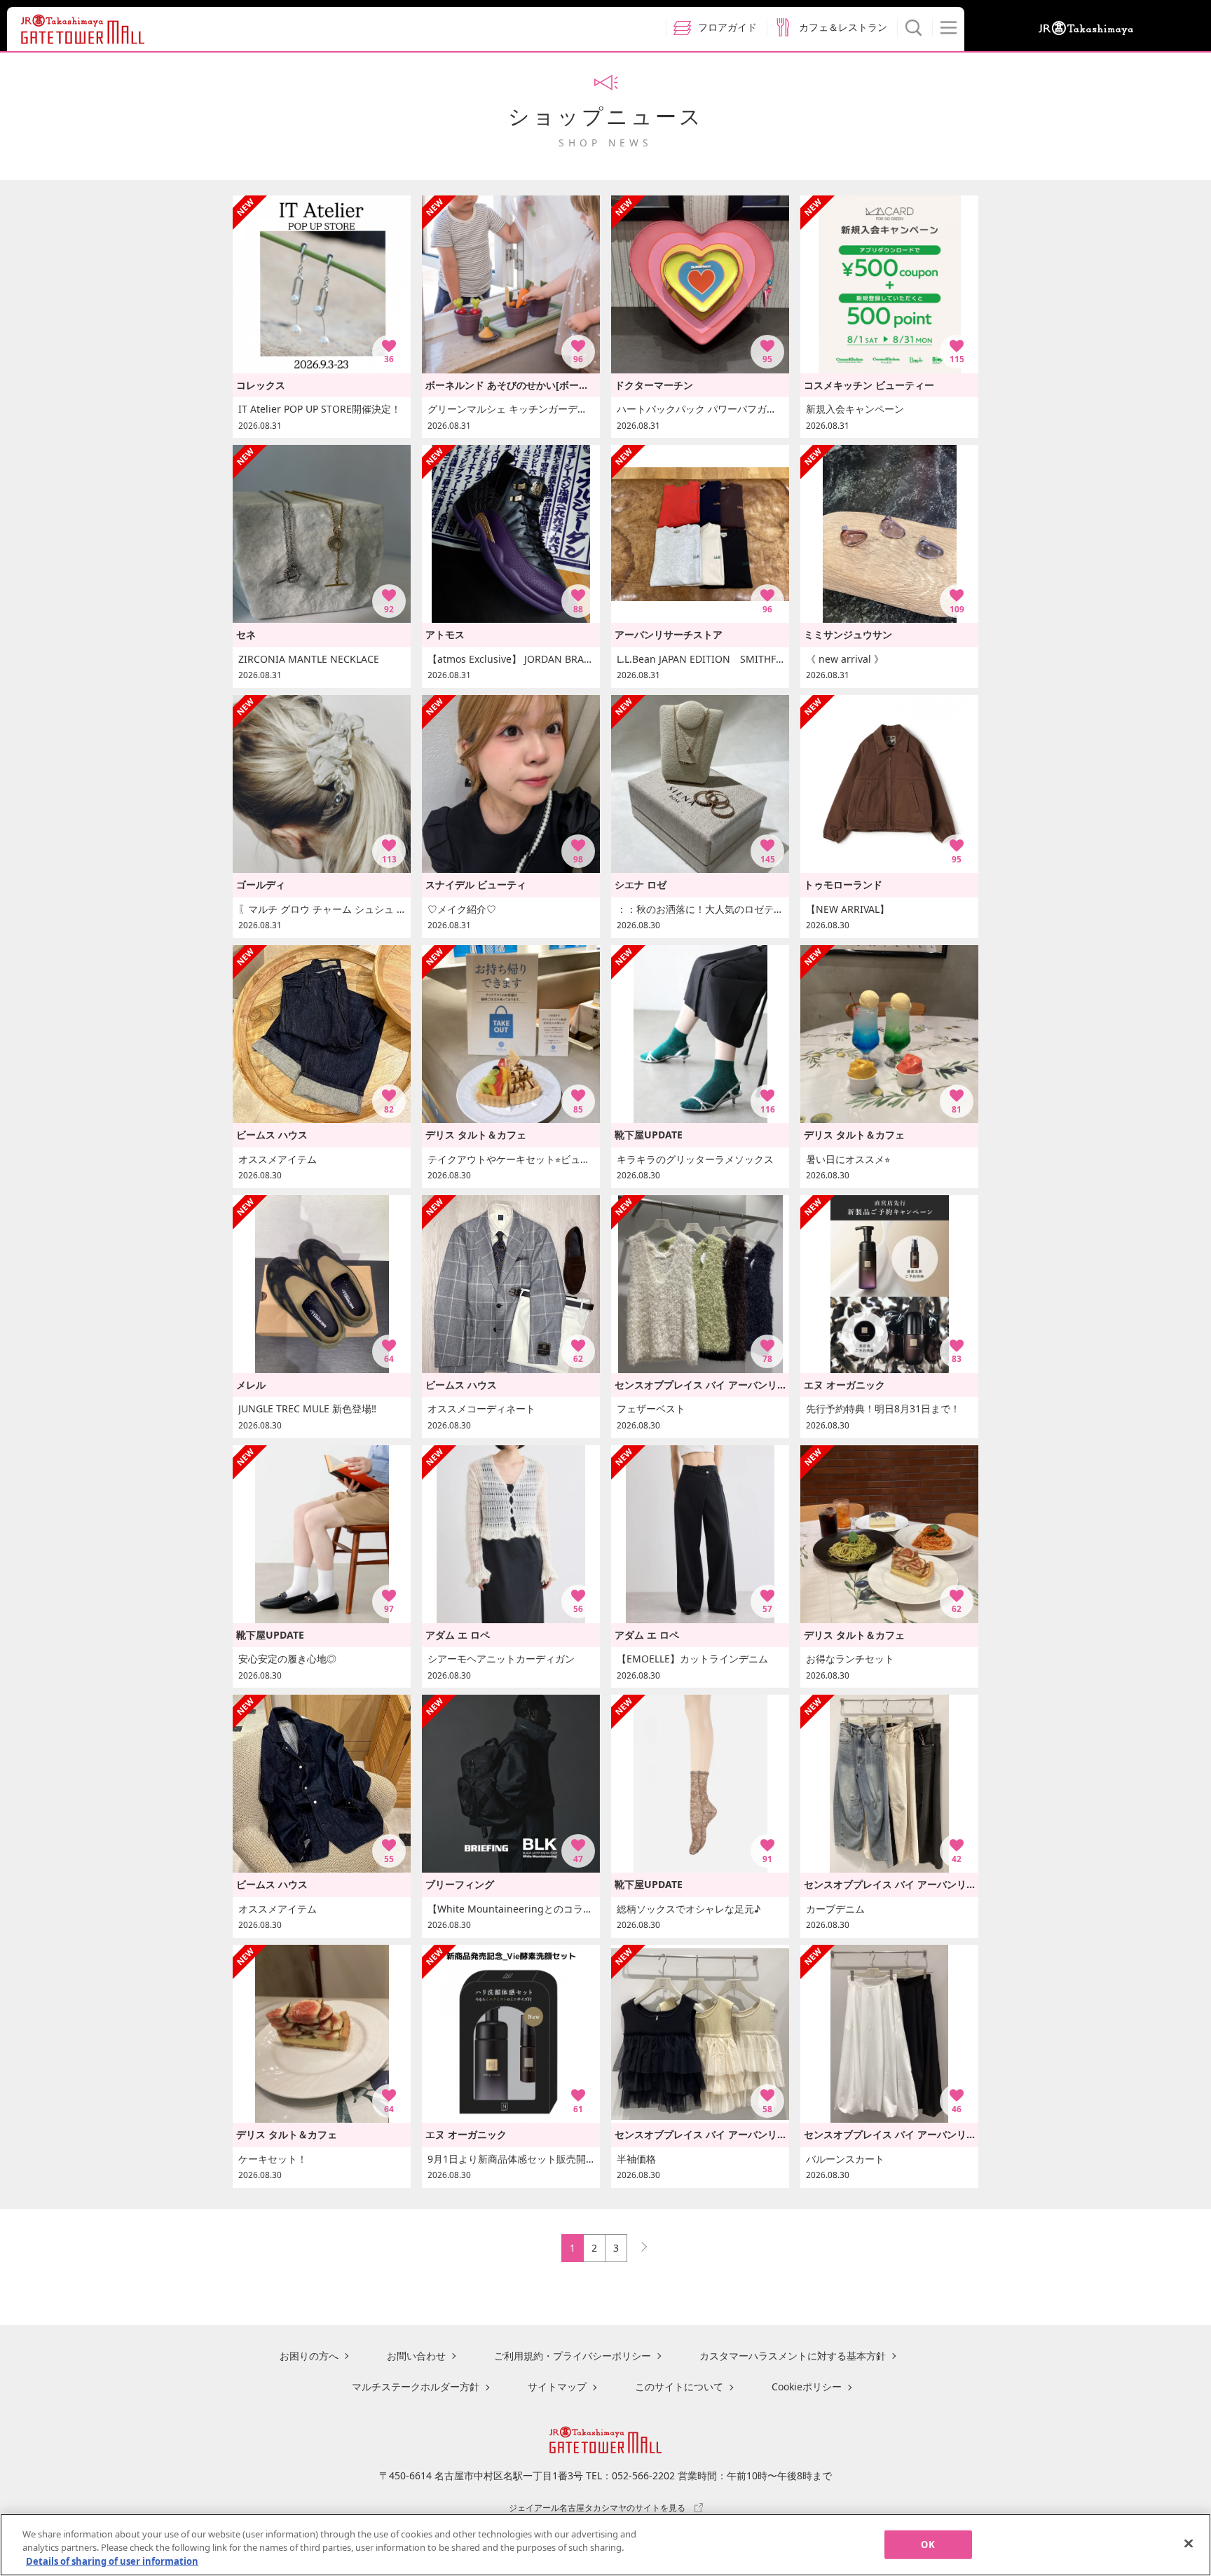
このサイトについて (679, 2386)
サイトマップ (557, 2386)
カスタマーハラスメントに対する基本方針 (793, 2356)
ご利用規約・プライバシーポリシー (573, 2356)
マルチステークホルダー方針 (416, 2386)
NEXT (638, 2244)
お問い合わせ (416, 2356)
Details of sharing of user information (112, 2561)
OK (928, 2544)
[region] (605, 2545)
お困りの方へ (309, 2356)
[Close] (1189, 2543)
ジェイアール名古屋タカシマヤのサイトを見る (597, 2507)
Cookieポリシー (807, 2386)
